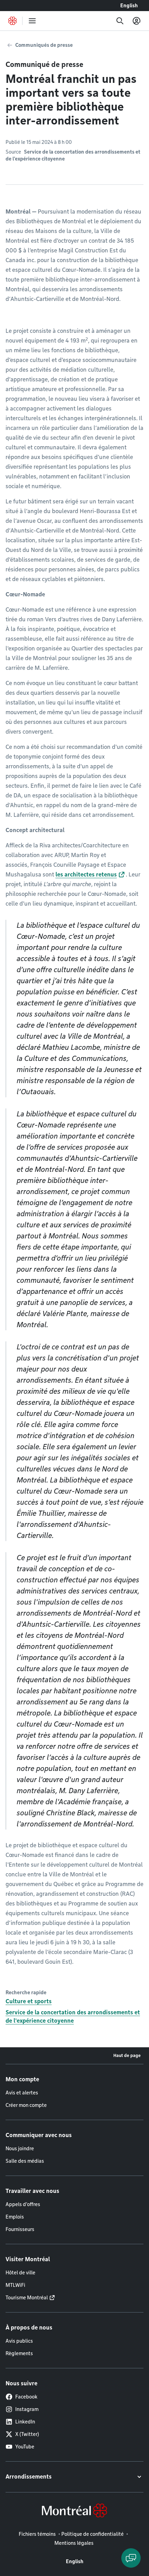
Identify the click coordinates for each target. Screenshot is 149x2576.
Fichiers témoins (37, 2534)
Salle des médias (25, 2161)
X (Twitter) (27, 2434)
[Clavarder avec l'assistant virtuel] (131, 2558)
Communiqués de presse (44, 45)
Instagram (27, 2409)
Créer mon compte (26, 2105)
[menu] (32, 21)
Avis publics (19, 2341)
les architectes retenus (86, 875)
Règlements (19, 2353)
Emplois (15, 2217)
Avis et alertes (22, 2093)
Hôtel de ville (20, 2273)
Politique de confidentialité (93, 2534)
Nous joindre (20, 2149)
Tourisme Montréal (27, 2298)
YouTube (25, 2447)
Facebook (26, 2397)
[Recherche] (120, 21)
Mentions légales (74, 2543)
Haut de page (127, 2055)
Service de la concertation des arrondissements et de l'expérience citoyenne (73, 2017)
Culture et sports (29, 2001)
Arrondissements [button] (29, 2477)
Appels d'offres (23, 2204)
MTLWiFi (15, 2285)
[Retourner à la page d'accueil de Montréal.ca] (12, 21)
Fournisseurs (20, 2229)
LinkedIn (25, 2422)
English (129, 6)
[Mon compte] (137, 21)
